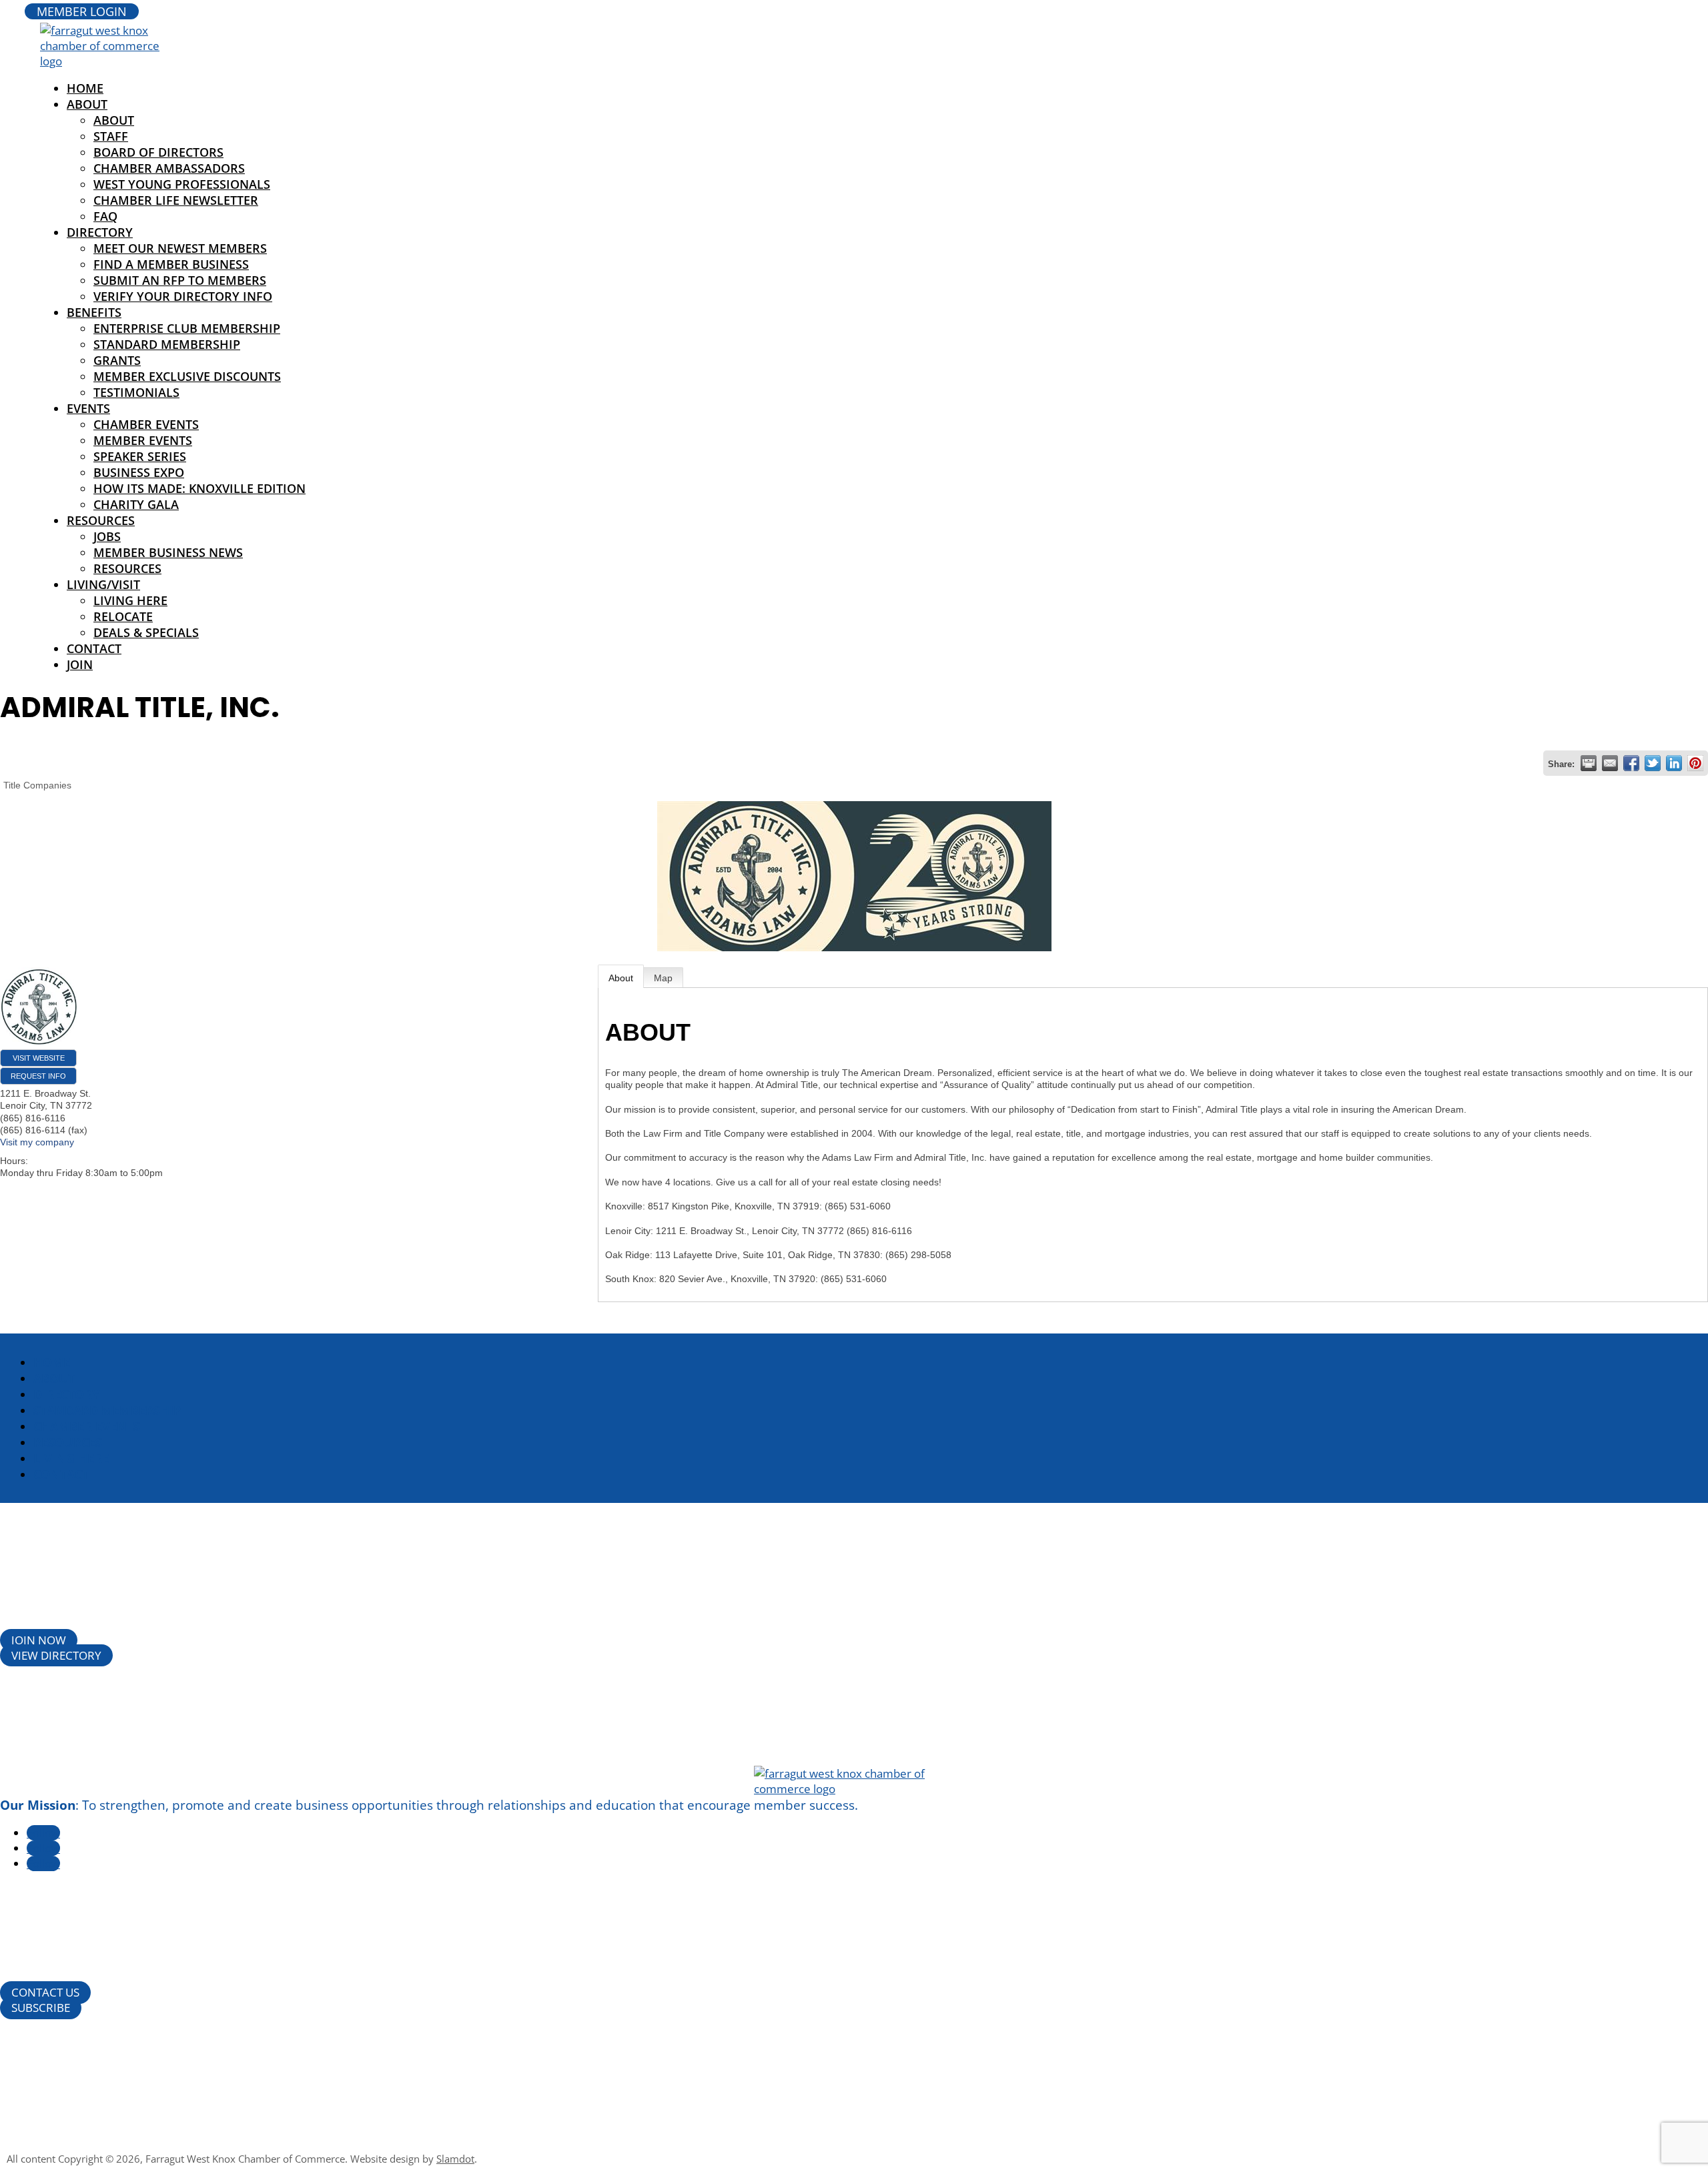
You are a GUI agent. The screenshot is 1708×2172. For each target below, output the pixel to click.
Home (52, 1362)
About (87, 104)
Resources (101, 520)
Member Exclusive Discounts (187, 376)
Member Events (143, 440)
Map (663, 978)
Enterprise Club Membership (187, 328)
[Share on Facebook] (1631, 763)
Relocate (123, 616)
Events (88, 408)
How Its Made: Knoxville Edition (199, 488)
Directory (100, 232)
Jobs (107, 536)
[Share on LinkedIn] (1674, 763)
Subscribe (41, 2008)
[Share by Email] (1610, 763)
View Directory (56, 1655)
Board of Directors (158, 152)
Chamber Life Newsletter (176, 200)
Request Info (38, 1076)
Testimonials (136, 392)
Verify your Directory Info (183, 296)
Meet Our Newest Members (180, 248)
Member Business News (168, 552)
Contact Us (45, 1992)
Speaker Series (140, 456)
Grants (117, 360)
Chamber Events (146, 424)
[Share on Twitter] (1653, 763)
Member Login (82, 11)
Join (80, 664)
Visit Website (39, 1058)
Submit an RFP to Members (180, 280)
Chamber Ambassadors (169, 168)
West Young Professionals (182, 184)
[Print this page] (1589, 763)
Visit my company (37, 1142)
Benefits (94, 312)
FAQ (105, 216)
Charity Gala (136, 504)
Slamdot (455, 2159)
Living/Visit (103, 584)
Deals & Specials (146, 632)
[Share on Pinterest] (1695, 763)
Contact (94, 648)
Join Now (39, 1640)
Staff (111, 136)
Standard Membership (167, 344)
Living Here (130, 600)
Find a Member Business (171, 264)
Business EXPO (139, 472)
